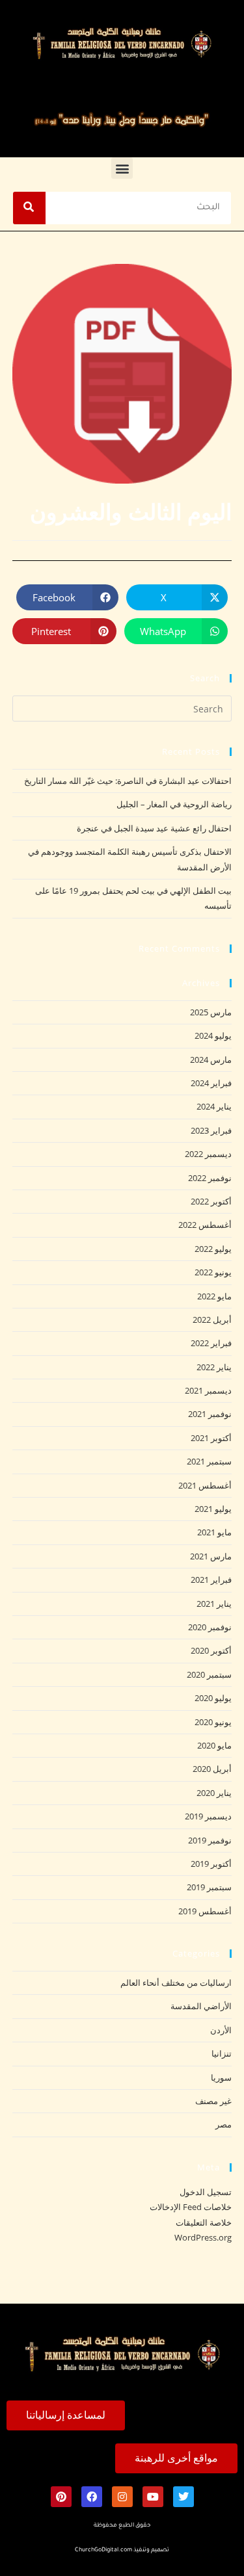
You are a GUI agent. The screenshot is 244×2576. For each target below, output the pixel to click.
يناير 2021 (214, 1604)
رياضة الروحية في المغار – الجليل (174, 804)
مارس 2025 (211, 1012)
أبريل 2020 (212, 1769)
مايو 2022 (214, 1296)
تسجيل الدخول (206, 2192)
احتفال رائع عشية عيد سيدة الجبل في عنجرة (154, 828)
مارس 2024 (211, 1060)
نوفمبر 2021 (210, 1414)
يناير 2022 (214, 1367)
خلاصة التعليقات (204, 2222)
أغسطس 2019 (205, 1911)
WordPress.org (203, 2237)
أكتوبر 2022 (211, 1201)
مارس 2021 (211, 1556)
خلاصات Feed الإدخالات (191, 2207)
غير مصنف (213, 2101)
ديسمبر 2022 (208, 1154)
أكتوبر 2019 (211, 1864)
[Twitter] (183, 2497)
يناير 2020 (214, 1793)
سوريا (221, 2077)
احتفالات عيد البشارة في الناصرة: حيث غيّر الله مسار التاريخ (128, 781)
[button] (122, 168)
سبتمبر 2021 (209, 1461)
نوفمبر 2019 (210, 1840)
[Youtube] (153, 2497)
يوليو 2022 (213, 1249)
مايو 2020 (214, 1745)
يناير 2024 (214, 1106)
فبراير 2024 (211, 1083)
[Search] (29, 208)
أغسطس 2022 (205, 1225)
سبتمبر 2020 (209, 1674)
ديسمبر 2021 (208, 1390)
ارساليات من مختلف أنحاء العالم (176, 1983)
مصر (224, 2124)
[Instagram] (122, 2497)
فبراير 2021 (211, 1580)
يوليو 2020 (213, 1698)
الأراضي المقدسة (201, 2006)
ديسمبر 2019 (208, 1816)
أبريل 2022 (212, 1320)
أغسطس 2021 (205, 1485)
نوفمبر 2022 (210, 1178)
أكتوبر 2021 (211, 1438)
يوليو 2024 (213, 1035)
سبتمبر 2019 (209, 1887)
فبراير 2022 (211, 1343)
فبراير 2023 (211, 1130)
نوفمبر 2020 (210, 1627)
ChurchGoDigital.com (103, 2551)
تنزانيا (222, 2053)
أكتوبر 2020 (211, 1650)
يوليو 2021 (213, 1509)
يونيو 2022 (213, 1272)
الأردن (221, 2030)
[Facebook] (92, 2497)
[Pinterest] (61, 2497)
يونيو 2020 (213, 1722)
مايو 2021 (214, 1532)
